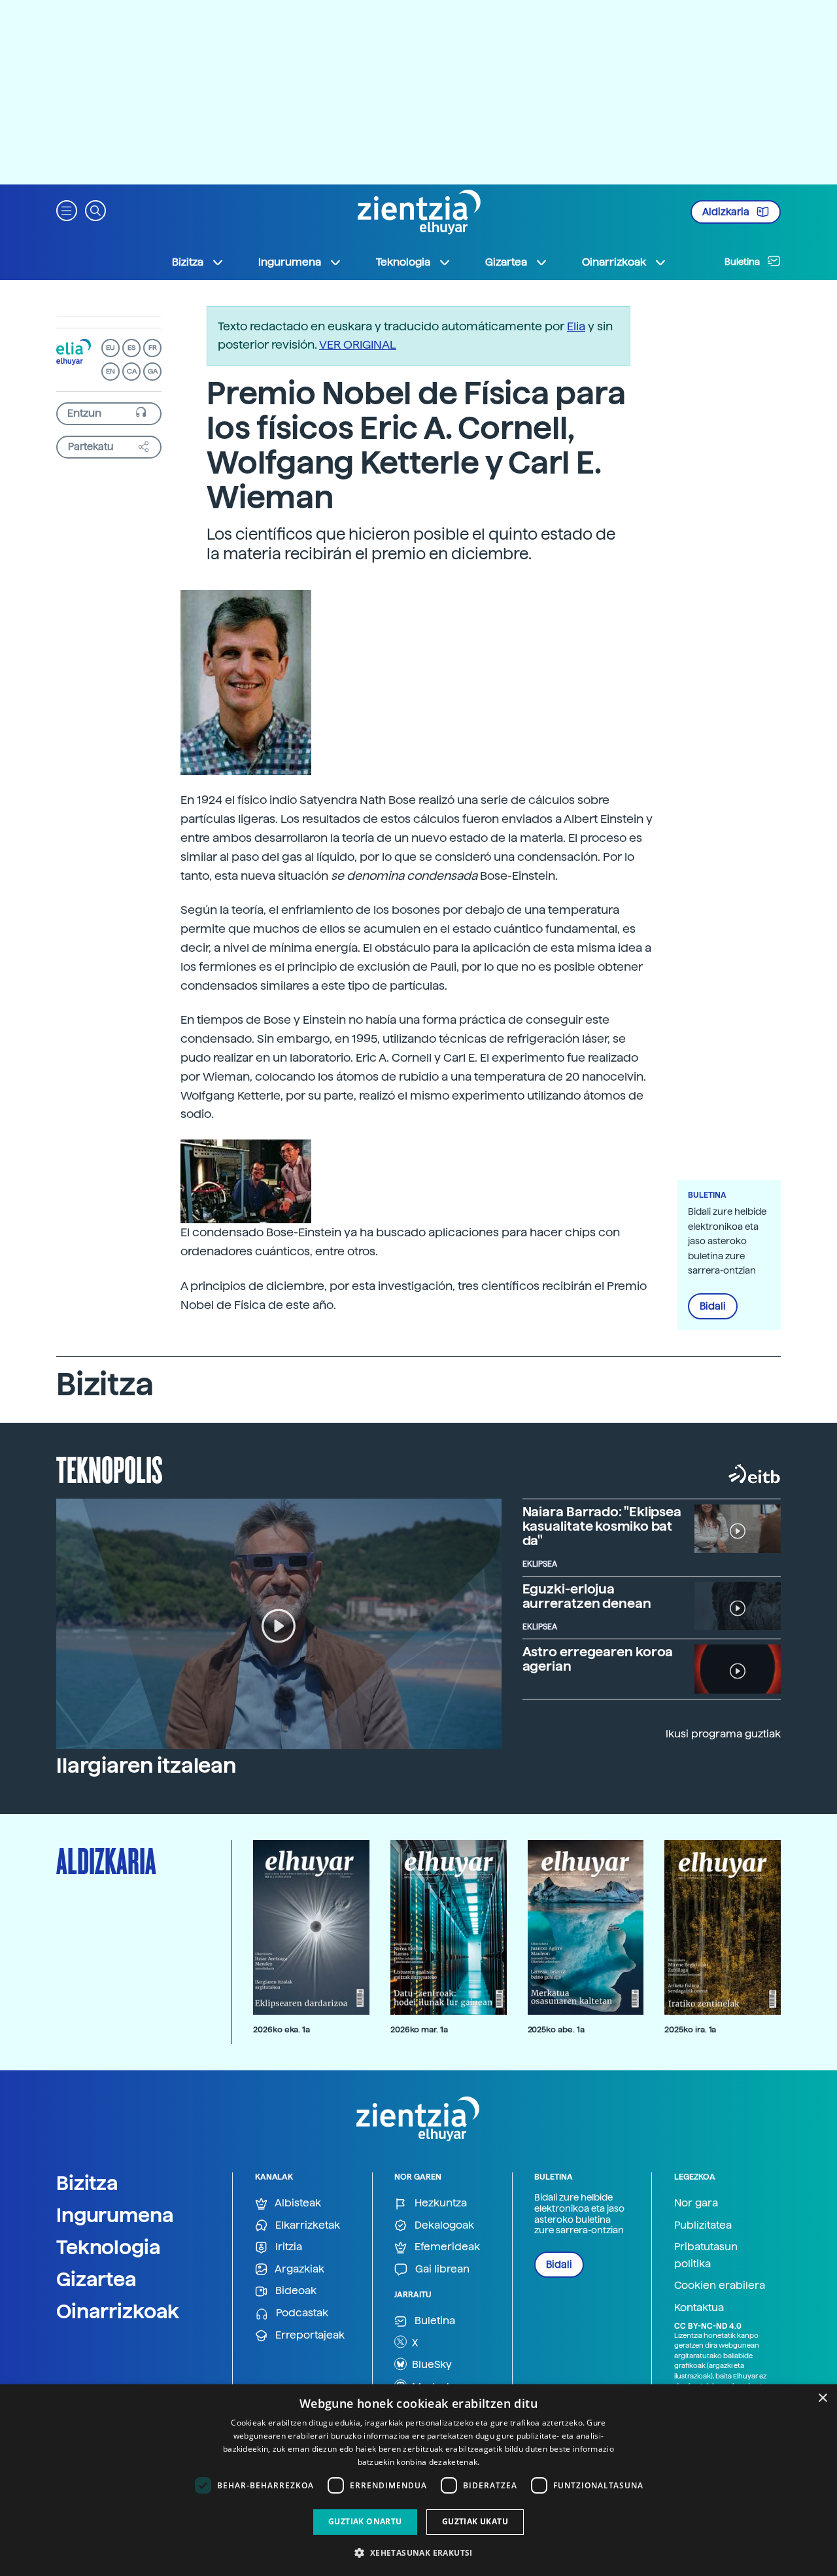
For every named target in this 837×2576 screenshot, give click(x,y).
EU (111, 348)
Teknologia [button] (403, 262)
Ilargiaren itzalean (146, 1766)
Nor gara (696, 2203)
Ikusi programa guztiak (723, 1734)
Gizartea (96, 2279)
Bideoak (295, 2290)
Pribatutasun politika (706, 2255)
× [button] (822, 2398)
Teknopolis (110, 1469)
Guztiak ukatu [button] (475, 2521)
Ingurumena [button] (290, 262)
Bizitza (87, 2183)
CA (132, 371)
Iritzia (287, 2247)
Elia (576, 326)
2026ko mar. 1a (419, 2029)
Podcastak (301, 2313)
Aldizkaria (727, 212)
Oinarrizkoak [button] (614, 262)
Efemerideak (446, 2247)
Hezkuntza (439, 2203)
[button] (67, 210)
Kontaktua (699, 2307)
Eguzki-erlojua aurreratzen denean (587, 1596)
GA (153, 371)
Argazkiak (299, 2269)
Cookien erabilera (720, 2285)
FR (153, 348)
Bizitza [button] (188, 262)
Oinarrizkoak (118, 2311)
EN (111, 371)
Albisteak (297, 2203)
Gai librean (441, 2269)
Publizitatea (703, 2225)
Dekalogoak (443, 2225)
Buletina (743, 262)
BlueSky (431, 2364)
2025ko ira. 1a (690, 2029)
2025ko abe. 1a (556, 2029)
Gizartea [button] (506, 262)
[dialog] (418, 2480)
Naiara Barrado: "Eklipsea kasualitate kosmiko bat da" (602, 1526)
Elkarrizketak (306, 2225)
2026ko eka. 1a (282, 2029)
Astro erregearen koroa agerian (598, 1659)
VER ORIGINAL (358, 344)
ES (131, 348)
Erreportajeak (309, 2335)
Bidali (713, 1306)
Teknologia (109, 2247)
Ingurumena (115, 2215)
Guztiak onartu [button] (365, 2521)
